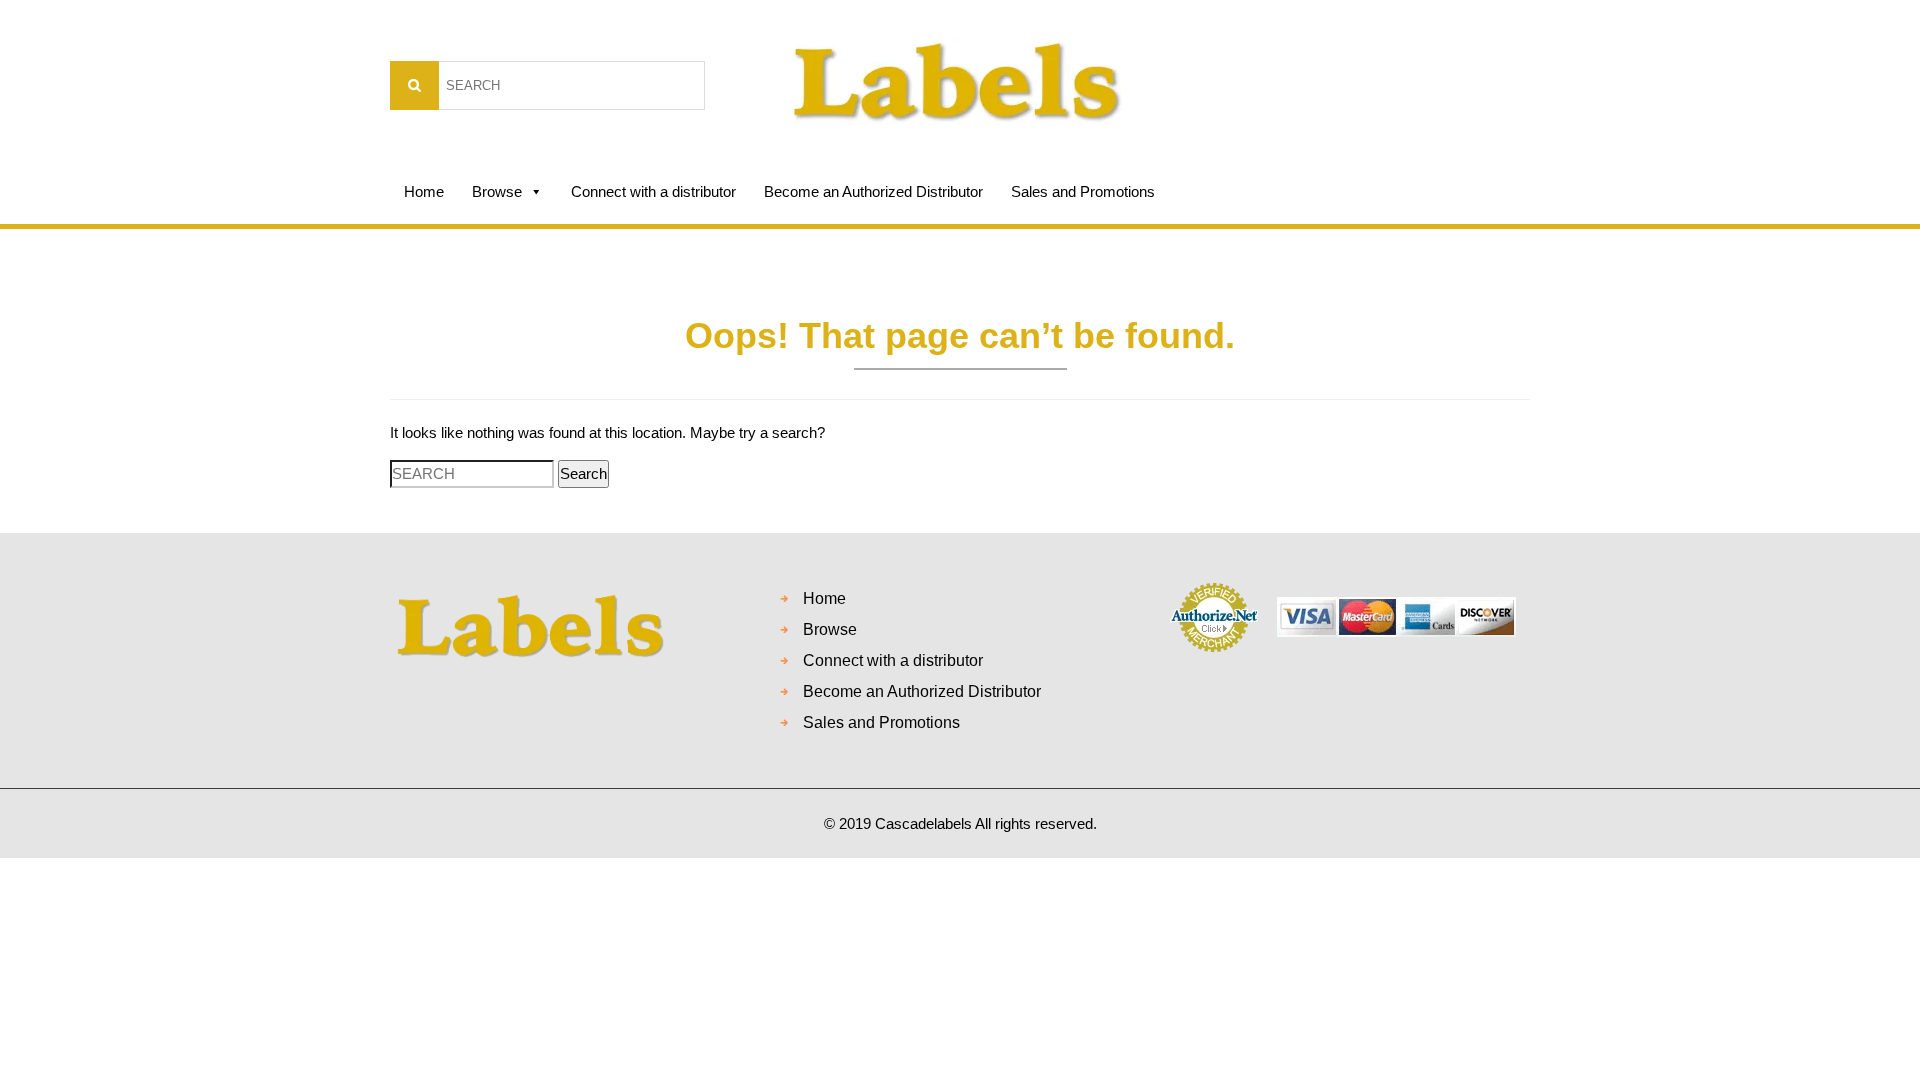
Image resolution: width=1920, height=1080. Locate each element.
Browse (497, 191)
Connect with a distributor (653, 191)
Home (424, 191)
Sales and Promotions (1083, 191)
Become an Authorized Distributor (873, 191)
